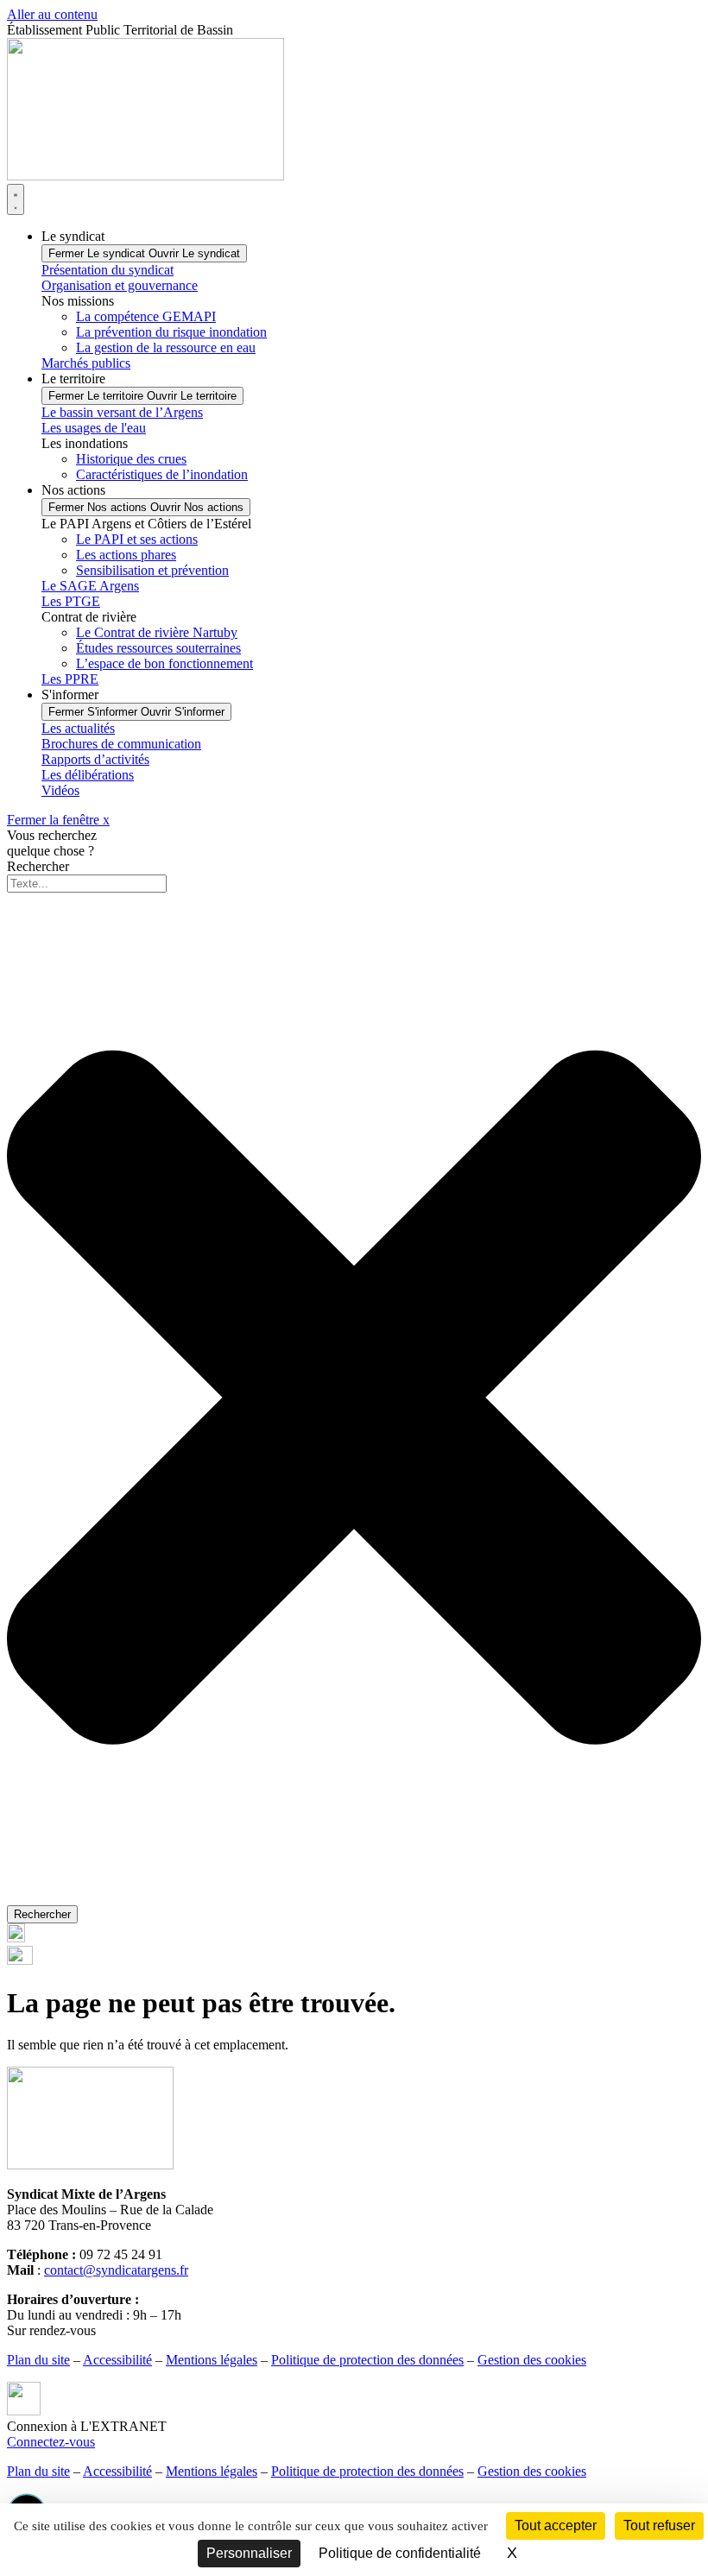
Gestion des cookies (532, 2360)
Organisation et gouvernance (120, 285)
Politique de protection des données (367, 2360)
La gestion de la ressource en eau (166, 347)
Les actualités (78, 728)
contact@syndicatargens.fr (116, 2270)
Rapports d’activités (95, 759)
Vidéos (60, 790)
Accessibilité (117, 2360)
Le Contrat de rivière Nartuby (157, 632)
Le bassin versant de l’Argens (122, 412)
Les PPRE (70, 679)
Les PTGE (71, 601)
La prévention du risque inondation (171, 332)
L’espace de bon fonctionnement (164, 663)
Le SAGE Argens (90, 586)
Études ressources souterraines (158, 648)
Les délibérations (88, 775)
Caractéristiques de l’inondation (162, 474)
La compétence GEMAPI (146, 316)
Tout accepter (556, 2525)
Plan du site (38, 2360)
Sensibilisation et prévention (152, 570)
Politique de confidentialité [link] (400, 2553)
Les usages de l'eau (94, 428)
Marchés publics (86, 363)
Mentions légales (212, 2360)
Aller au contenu (52, 14)
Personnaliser (249, 2553)
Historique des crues (131, 459)
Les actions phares (126, 555)
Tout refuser (659, 2525)
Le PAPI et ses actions (137, 539)
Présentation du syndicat (107, 270)
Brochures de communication (121, 744)
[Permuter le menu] (16, 199)
